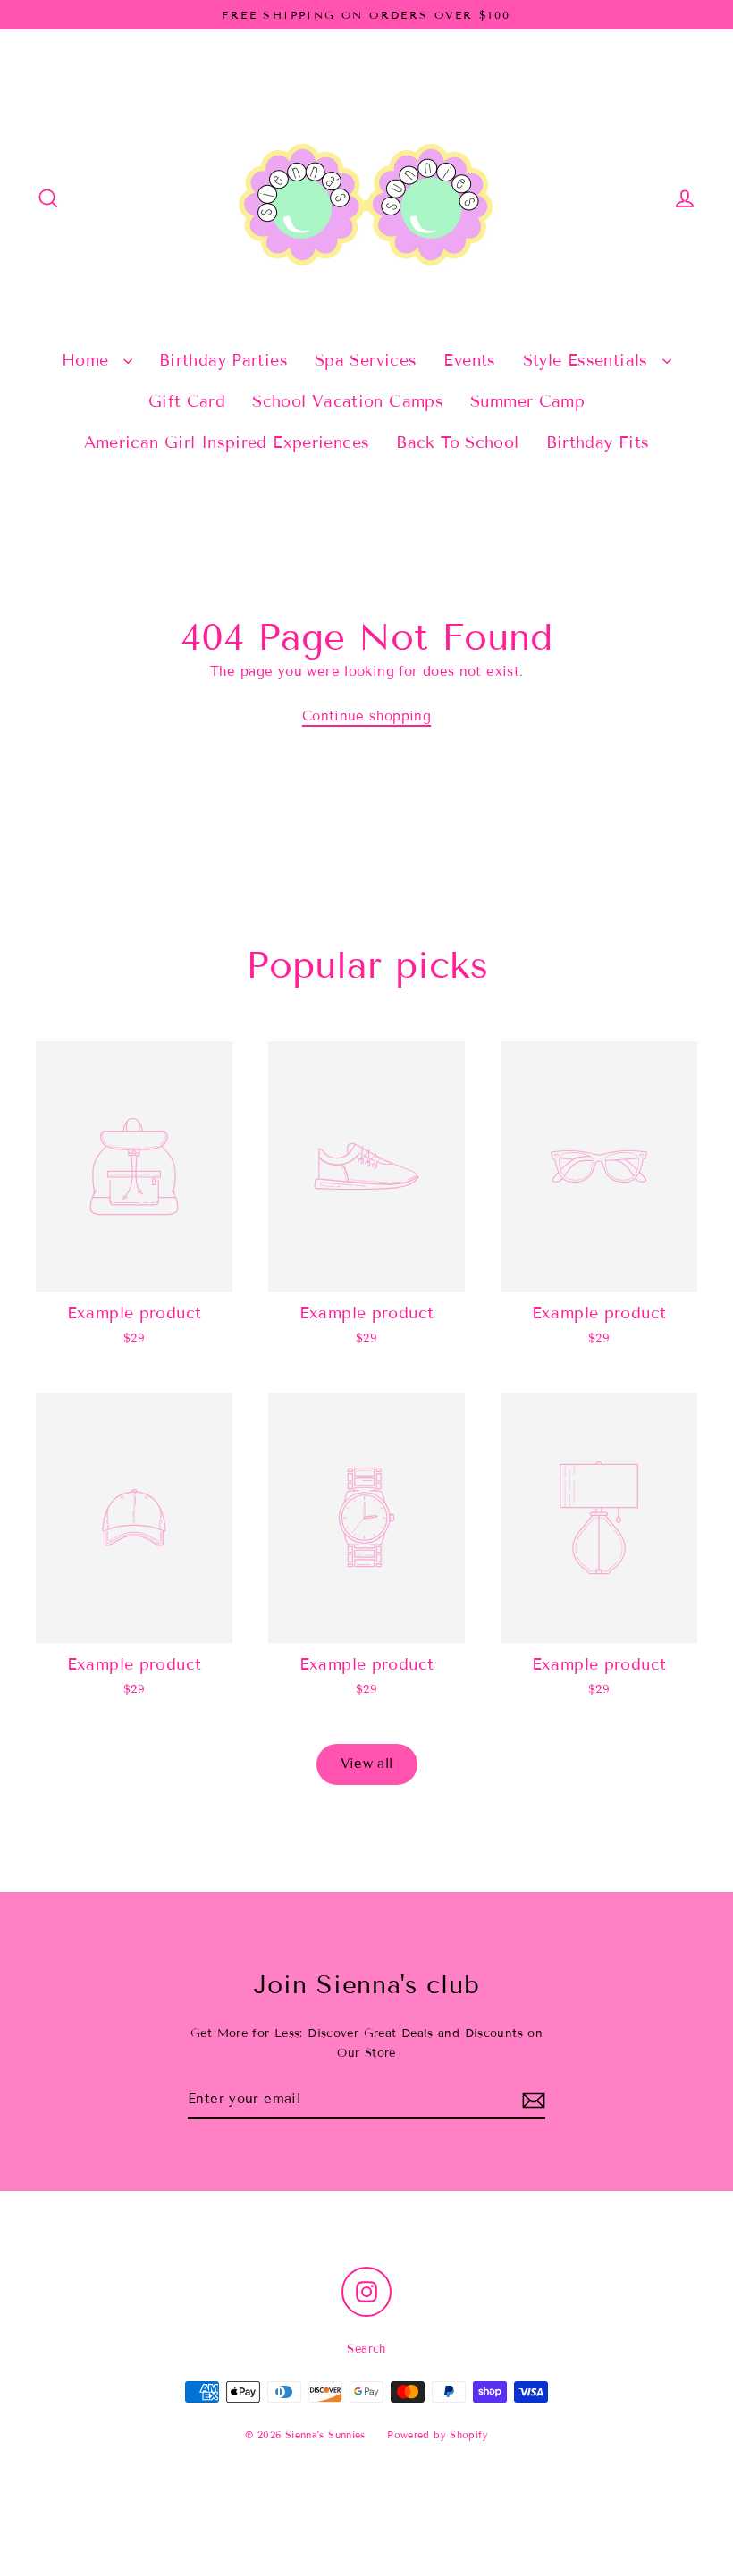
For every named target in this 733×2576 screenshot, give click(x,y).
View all (367, 1764)
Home (88, 360)
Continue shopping (366, 716)
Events (469, 360)
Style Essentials (588, 360)
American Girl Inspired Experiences (227, 442)
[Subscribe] (534, 2100)
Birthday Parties (223, 360)
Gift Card (187, 401)
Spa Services (366, 360)
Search (366, 2349)
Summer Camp (527, 401)
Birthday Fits (598, 442)
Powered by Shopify (438, 2435)
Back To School (457, 442)
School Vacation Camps (348, 401)
